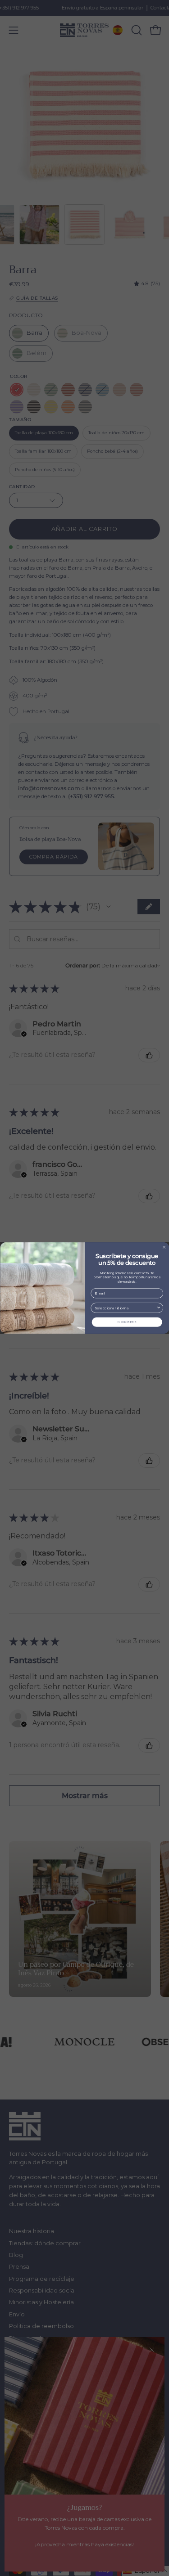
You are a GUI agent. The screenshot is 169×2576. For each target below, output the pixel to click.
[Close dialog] (164, 1248)
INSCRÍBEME (127, 1322)
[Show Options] (158, 1308)
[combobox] (125, 1308)
